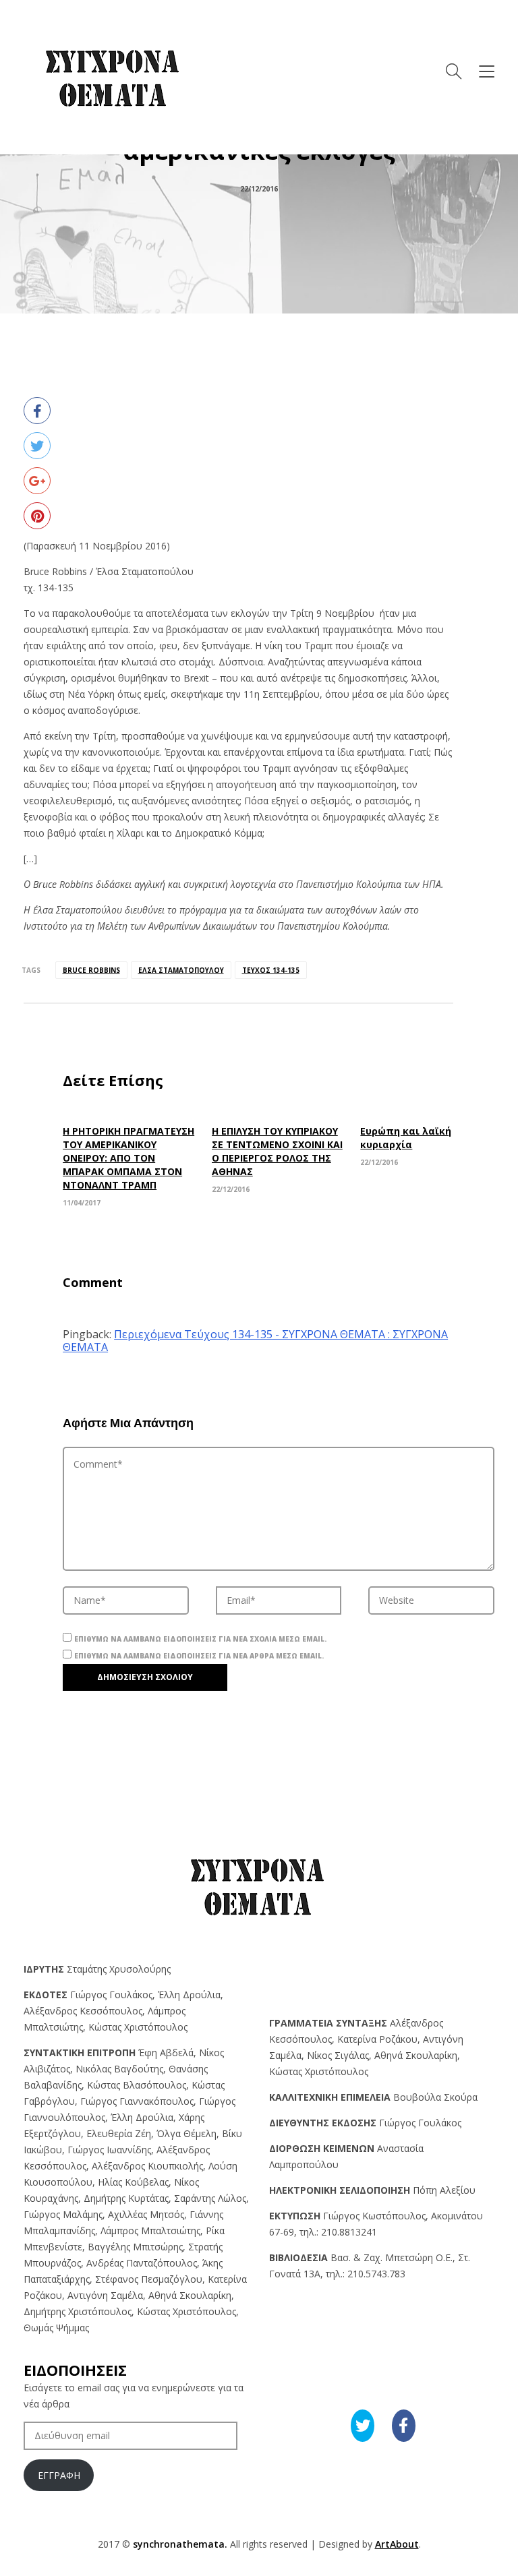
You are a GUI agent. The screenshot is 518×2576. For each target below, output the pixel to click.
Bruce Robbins (91, 970)
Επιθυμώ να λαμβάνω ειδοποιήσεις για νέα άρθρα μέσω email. (199, 1656)
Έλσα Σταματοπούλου (181, 970)
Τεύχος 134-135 (271, 970)
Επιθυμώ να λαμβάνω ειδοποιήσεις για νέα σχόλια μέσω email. (200, 1639)
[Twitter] (37, 446)
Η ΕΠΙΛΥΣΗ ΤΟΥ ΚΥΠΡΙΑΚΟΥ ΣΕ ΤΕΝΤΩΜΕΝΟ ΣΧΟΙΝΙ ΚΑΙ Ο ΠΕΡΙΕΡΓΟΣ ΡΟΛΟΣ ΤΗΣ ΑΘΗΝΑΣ (277, 1151)
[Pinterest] (37, 516)
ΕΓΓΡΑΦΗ (59, 2475)
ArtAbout (397, 2544)
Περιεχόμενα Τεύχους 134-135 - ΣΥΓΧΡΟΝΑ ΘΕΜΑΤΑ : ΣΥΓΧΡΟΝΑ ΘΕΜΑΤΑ (255, 1341)
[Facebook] (37, 411)
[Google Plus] (37, 481)
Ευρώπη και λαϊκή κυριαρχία (406, 1138)
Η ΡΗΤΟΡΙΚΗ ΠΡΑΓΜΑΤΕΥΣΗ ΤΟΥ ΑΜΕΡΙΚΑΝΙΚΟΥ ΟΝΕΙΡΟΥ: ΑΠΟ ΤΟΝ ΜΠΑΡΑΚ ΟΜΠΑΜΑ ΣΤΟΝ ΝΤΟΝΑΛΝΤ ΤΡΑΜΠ (128, 1158)
